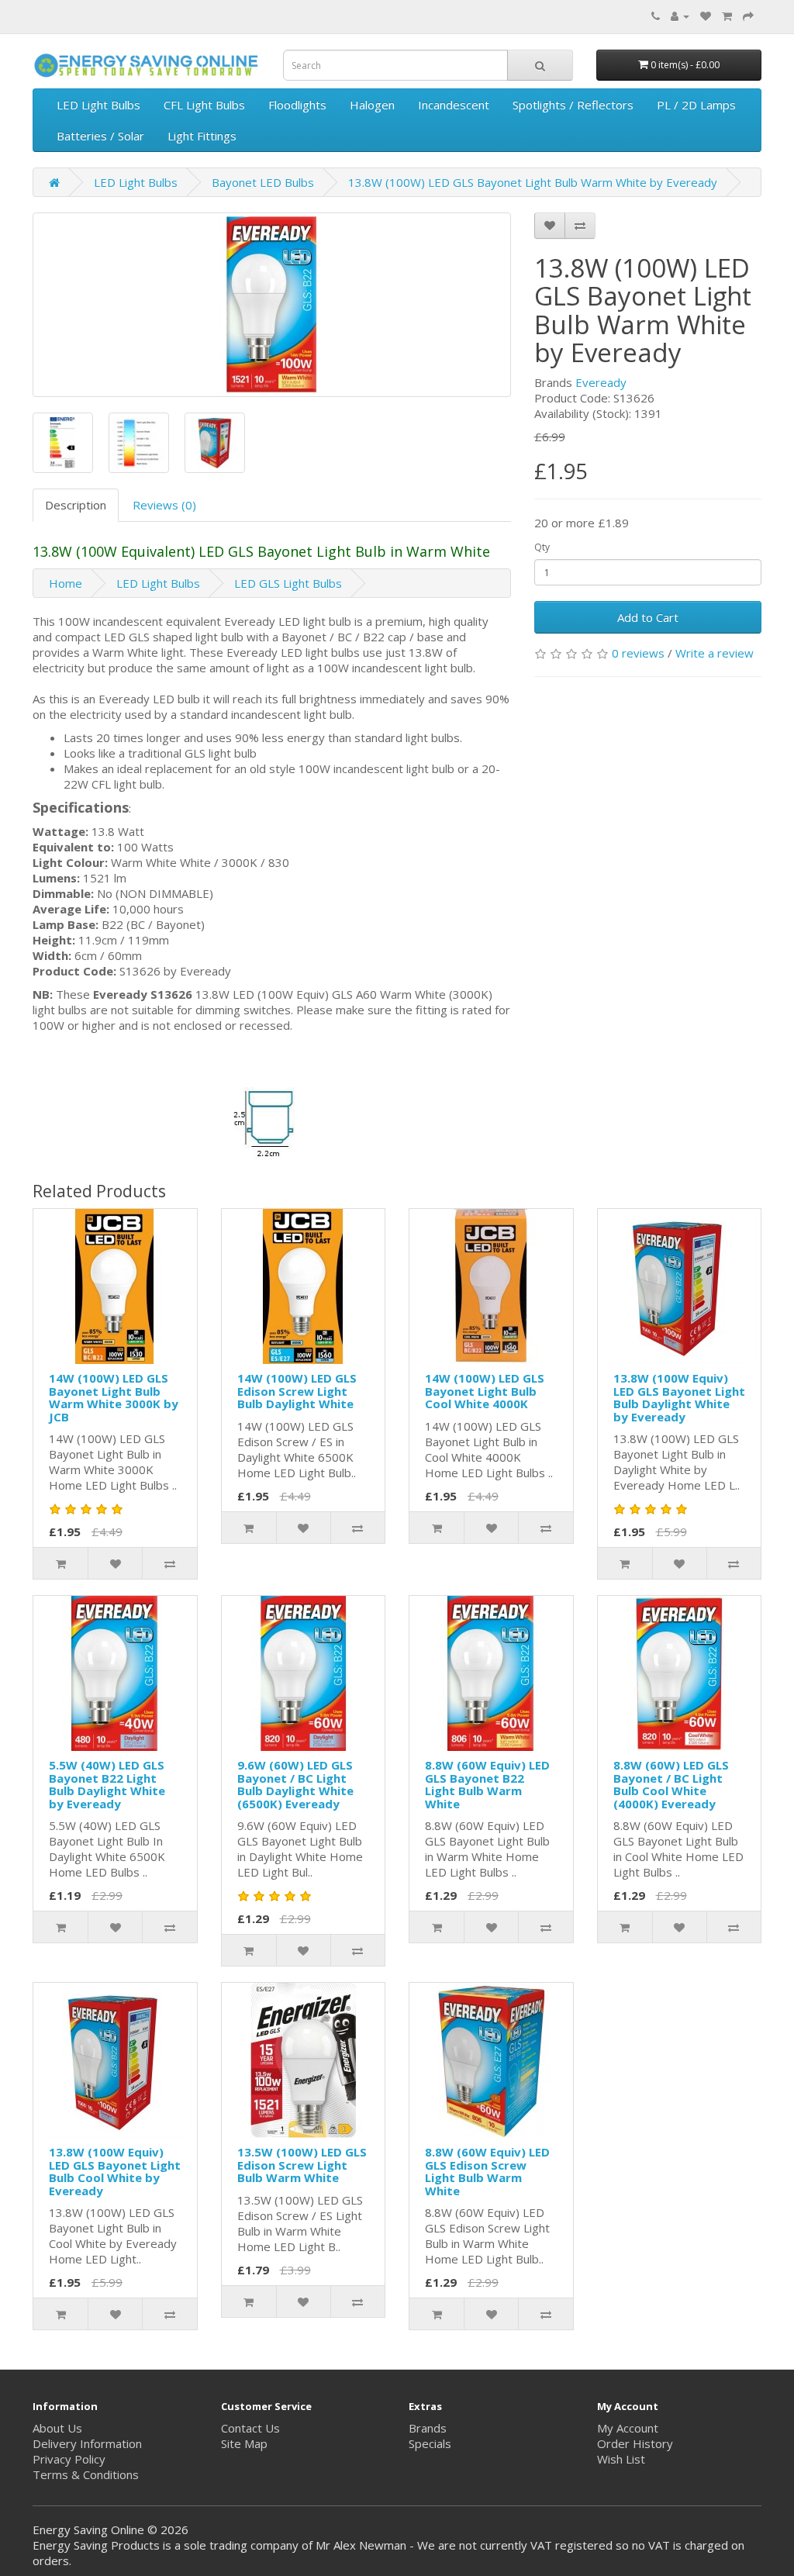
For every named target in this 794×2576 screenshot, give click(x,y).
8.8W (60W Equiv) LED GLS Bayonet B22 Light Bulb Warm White (487, 1784)
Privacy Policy (69, 2459)
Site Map (244, 2443)
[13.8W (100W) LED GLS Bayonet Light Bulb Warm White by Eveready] (272, 305)
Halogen (372, 105)
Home (66, 583)
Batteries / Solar (100, 136)
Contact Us (250, 2428)
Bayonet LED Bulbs (263, 182)
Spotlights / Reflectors (573, 105)
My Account (628, 2428)
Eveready (601, 382)
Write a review (715, 653)
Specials (430, 2443)
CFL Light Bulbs (204, 105)
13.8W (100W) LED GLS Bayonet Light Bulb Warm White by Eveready (533, 182)
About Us (57, 2428)
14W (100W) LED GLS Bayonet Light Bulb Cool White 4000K (485, 1391)
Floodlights (297, 105)
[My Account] (680, 16)
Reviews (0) (164, 505)
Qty (542, 547)
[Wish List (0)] (706, 16)
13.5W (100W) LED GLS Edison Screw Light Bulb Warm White (302, 2165)
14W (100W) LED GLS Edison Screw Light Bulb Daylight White (297, 1391)
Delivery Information (87, 2443)
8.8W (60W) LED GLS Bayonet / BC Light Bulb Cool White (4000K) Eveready (671, 1784)
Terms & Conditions (86, 2474)
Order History (635, 2443)
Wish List (621, 2459)
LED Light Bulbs (98, 105)
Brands (428, 2428)
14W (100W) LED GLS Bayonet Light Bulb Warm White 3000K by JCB (114, 1397)
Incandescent (454, 105)
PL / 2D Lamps (696, 105)
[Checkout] (748, 16)
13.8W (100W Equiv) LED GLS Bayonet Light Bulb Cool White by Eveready (115, 2171)
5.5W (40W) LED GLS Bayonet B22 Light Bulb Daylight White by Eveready (107, 1784)
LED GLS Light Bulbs (288, 583)
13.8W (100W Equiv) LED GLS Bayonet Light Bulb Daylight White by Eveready (679, 1397)
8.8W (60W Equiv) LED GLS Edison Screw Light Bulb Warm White (487, 2171)
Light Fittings (202, 136)
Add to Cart (648, 617)
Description (76, 505)
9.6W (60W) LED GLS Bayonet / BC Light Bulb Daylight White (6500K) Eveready (295, 1784)
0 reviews (638, 653)
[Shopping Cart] (727, 16)
